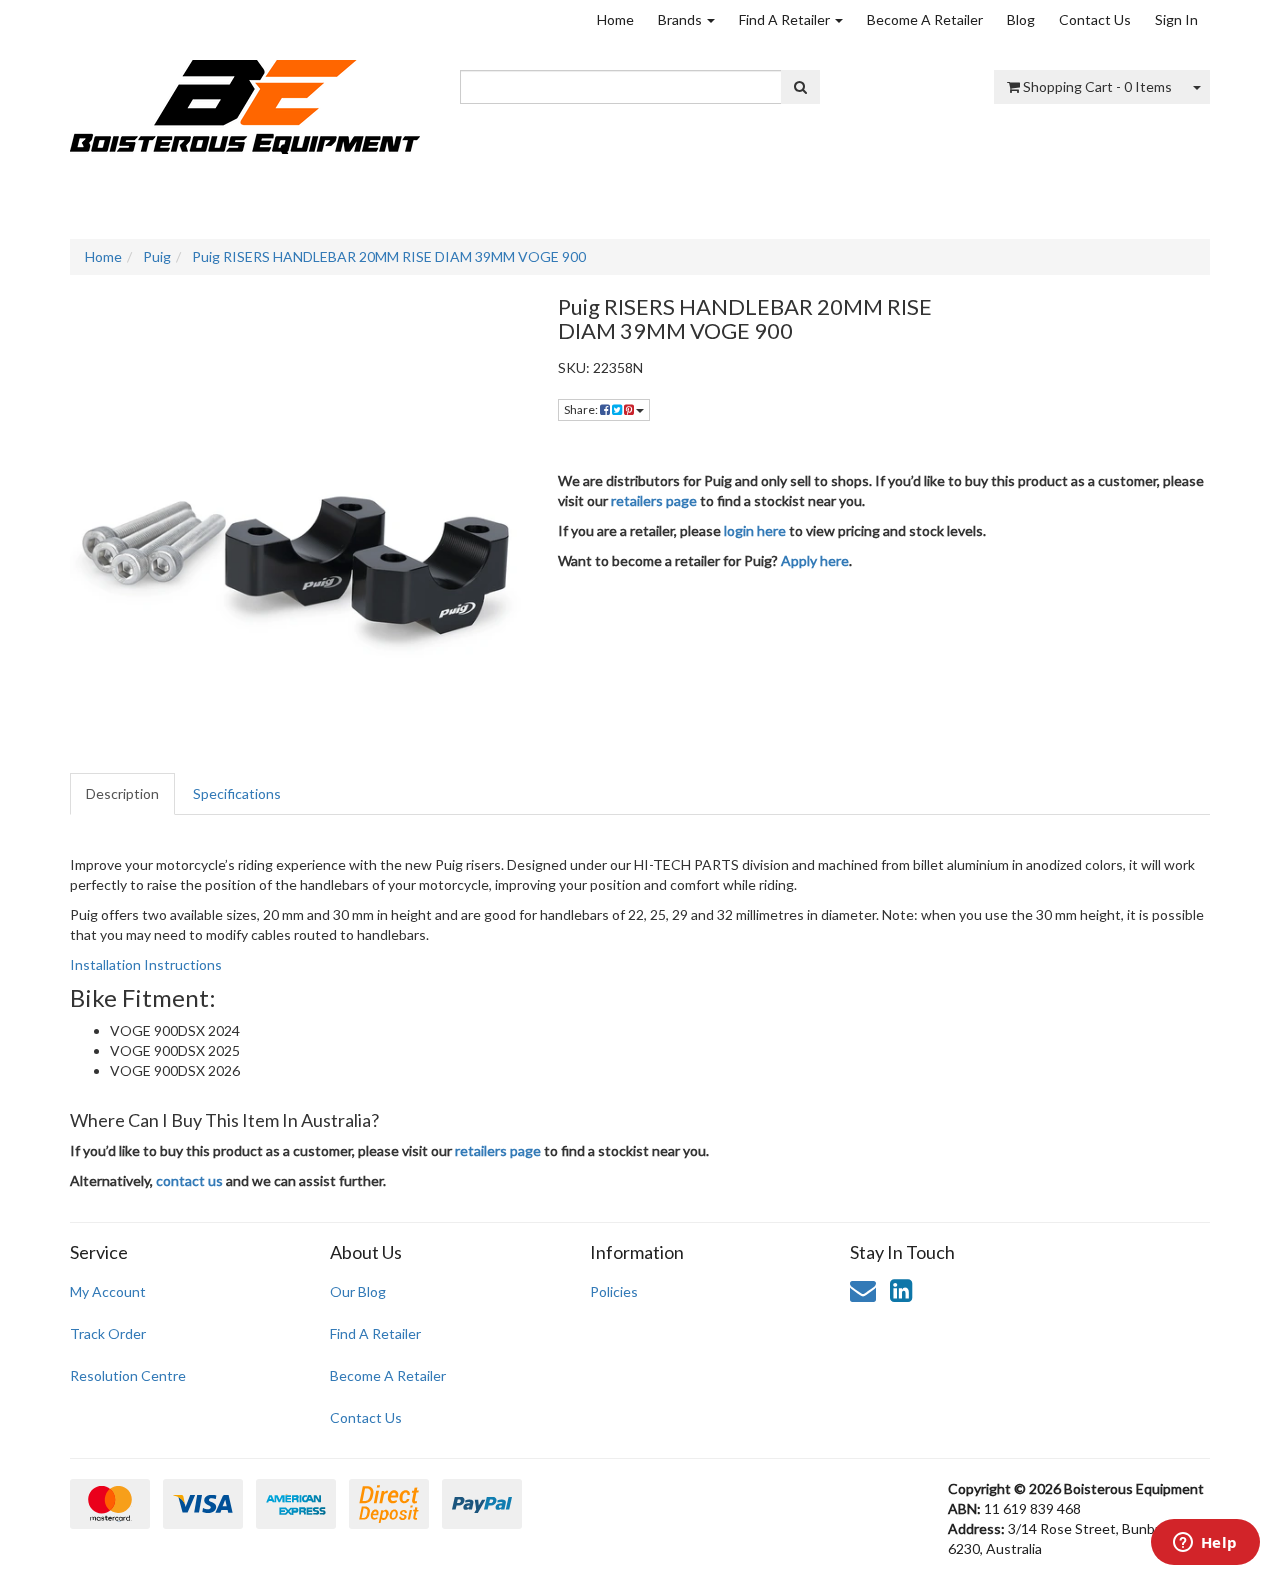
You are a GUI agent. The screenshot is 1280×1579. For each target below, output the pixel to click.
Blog (1021, 19)
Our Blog (358, 1291)
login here (755, 530)
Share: (582, 409)
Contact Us (1095, 19)
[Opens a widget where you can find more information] (1205, 1544)
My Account (108, 1291)
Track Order (108, 1333)
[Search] (800, 87)
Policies (614, 1291)
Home (615, 19)
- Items (1097, 86)
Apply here (815, 560)
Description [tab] (122, 793)
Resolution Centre (128, 1375)
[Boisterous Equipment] (245, 100)
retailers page (654, 500)
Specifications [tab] (237, 793)
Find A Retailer (786, 19)
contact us (189, 1180)
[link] (901, 1290)
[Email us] (863, 1290)
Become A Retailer (925, 19)
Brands (681, 19)
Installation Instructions (146, 964)
